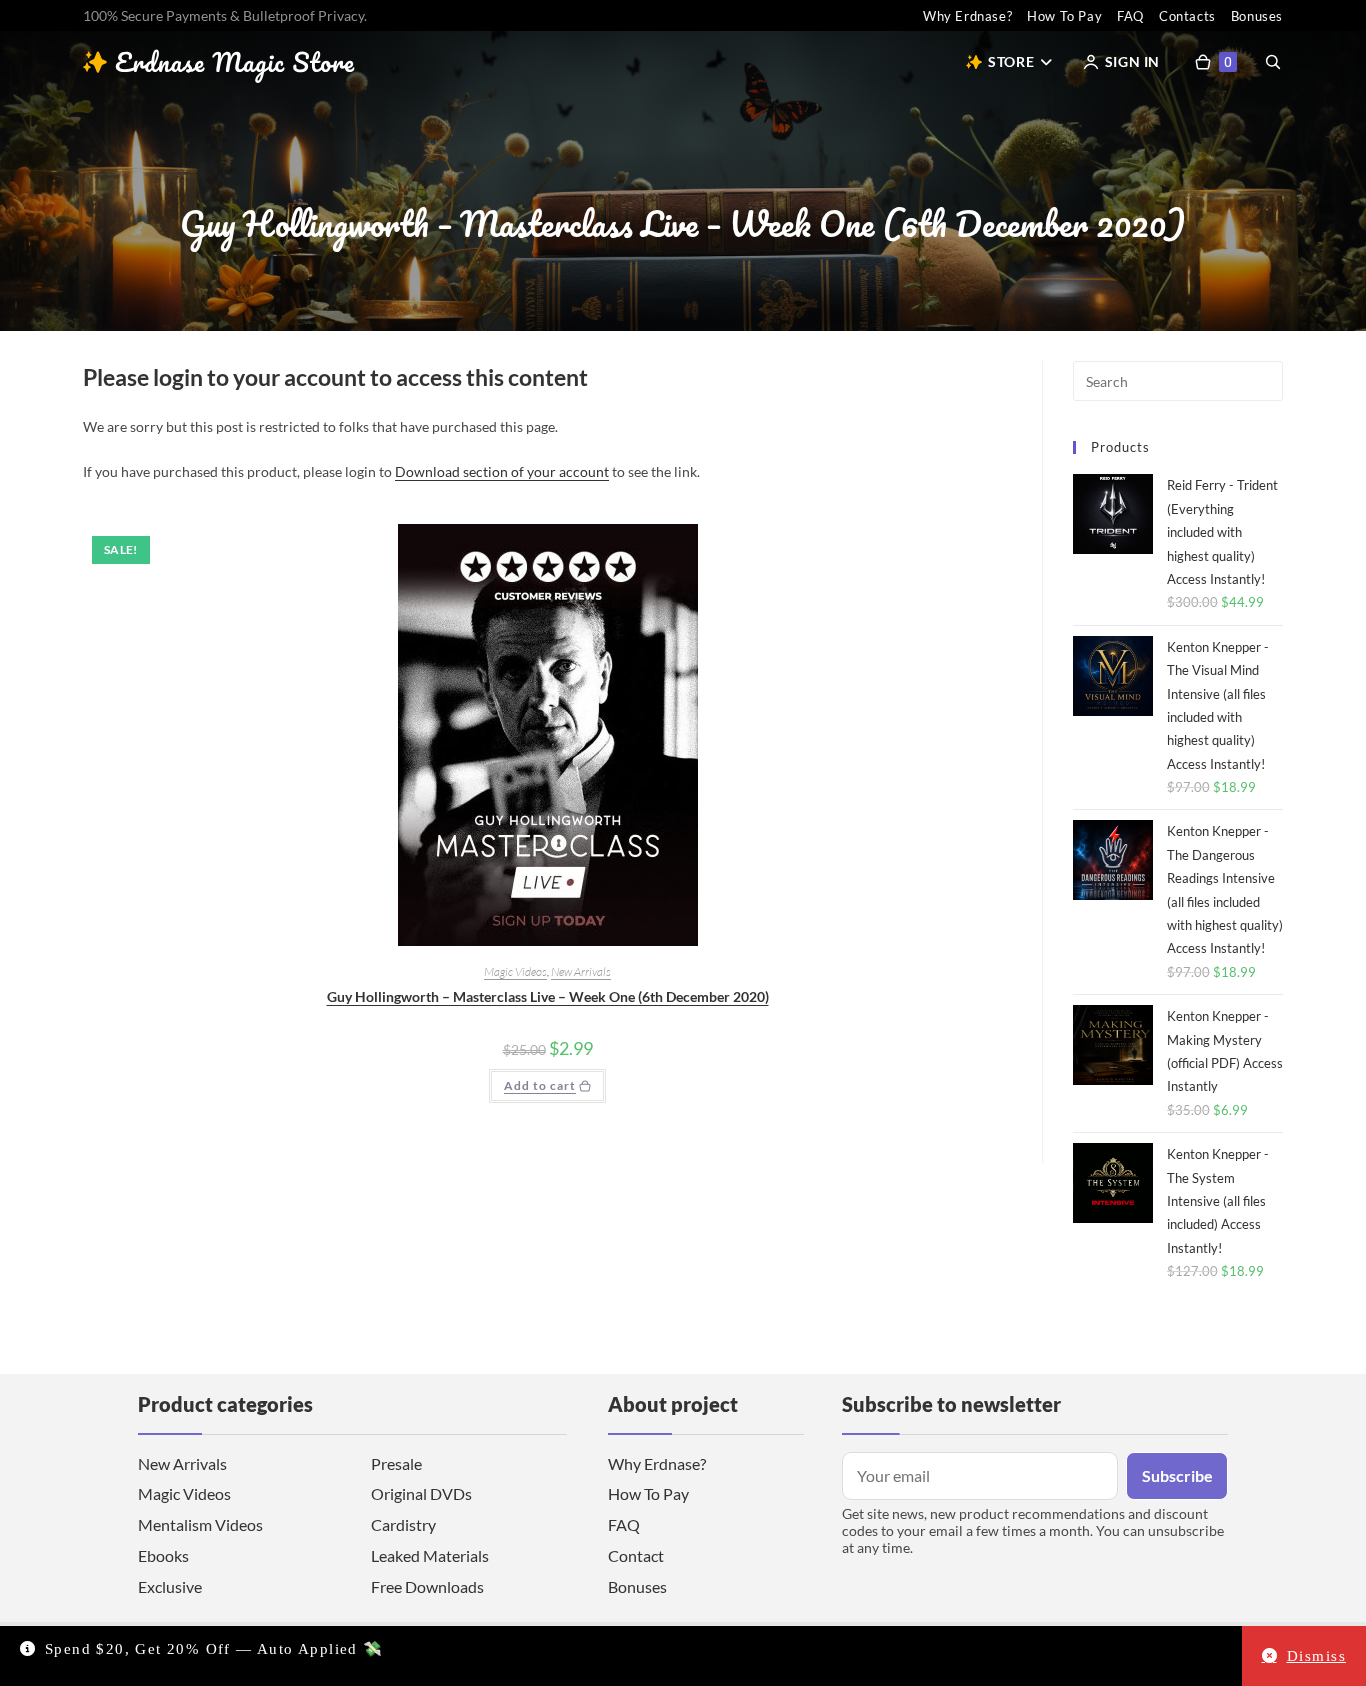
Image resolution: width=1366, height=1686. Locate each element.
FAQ (1130, 16)
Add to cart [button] (540, 1085)
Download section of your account (502, 471)
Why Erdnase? (967, 16)
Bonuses (1257, 16)
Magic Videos (515, 971)
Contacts (1187, 16)
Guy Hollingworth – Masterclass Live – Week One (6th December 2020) (548, 996)
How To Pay (1064, 16)
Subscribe (1177, 1475)
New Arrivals (581, 971)
